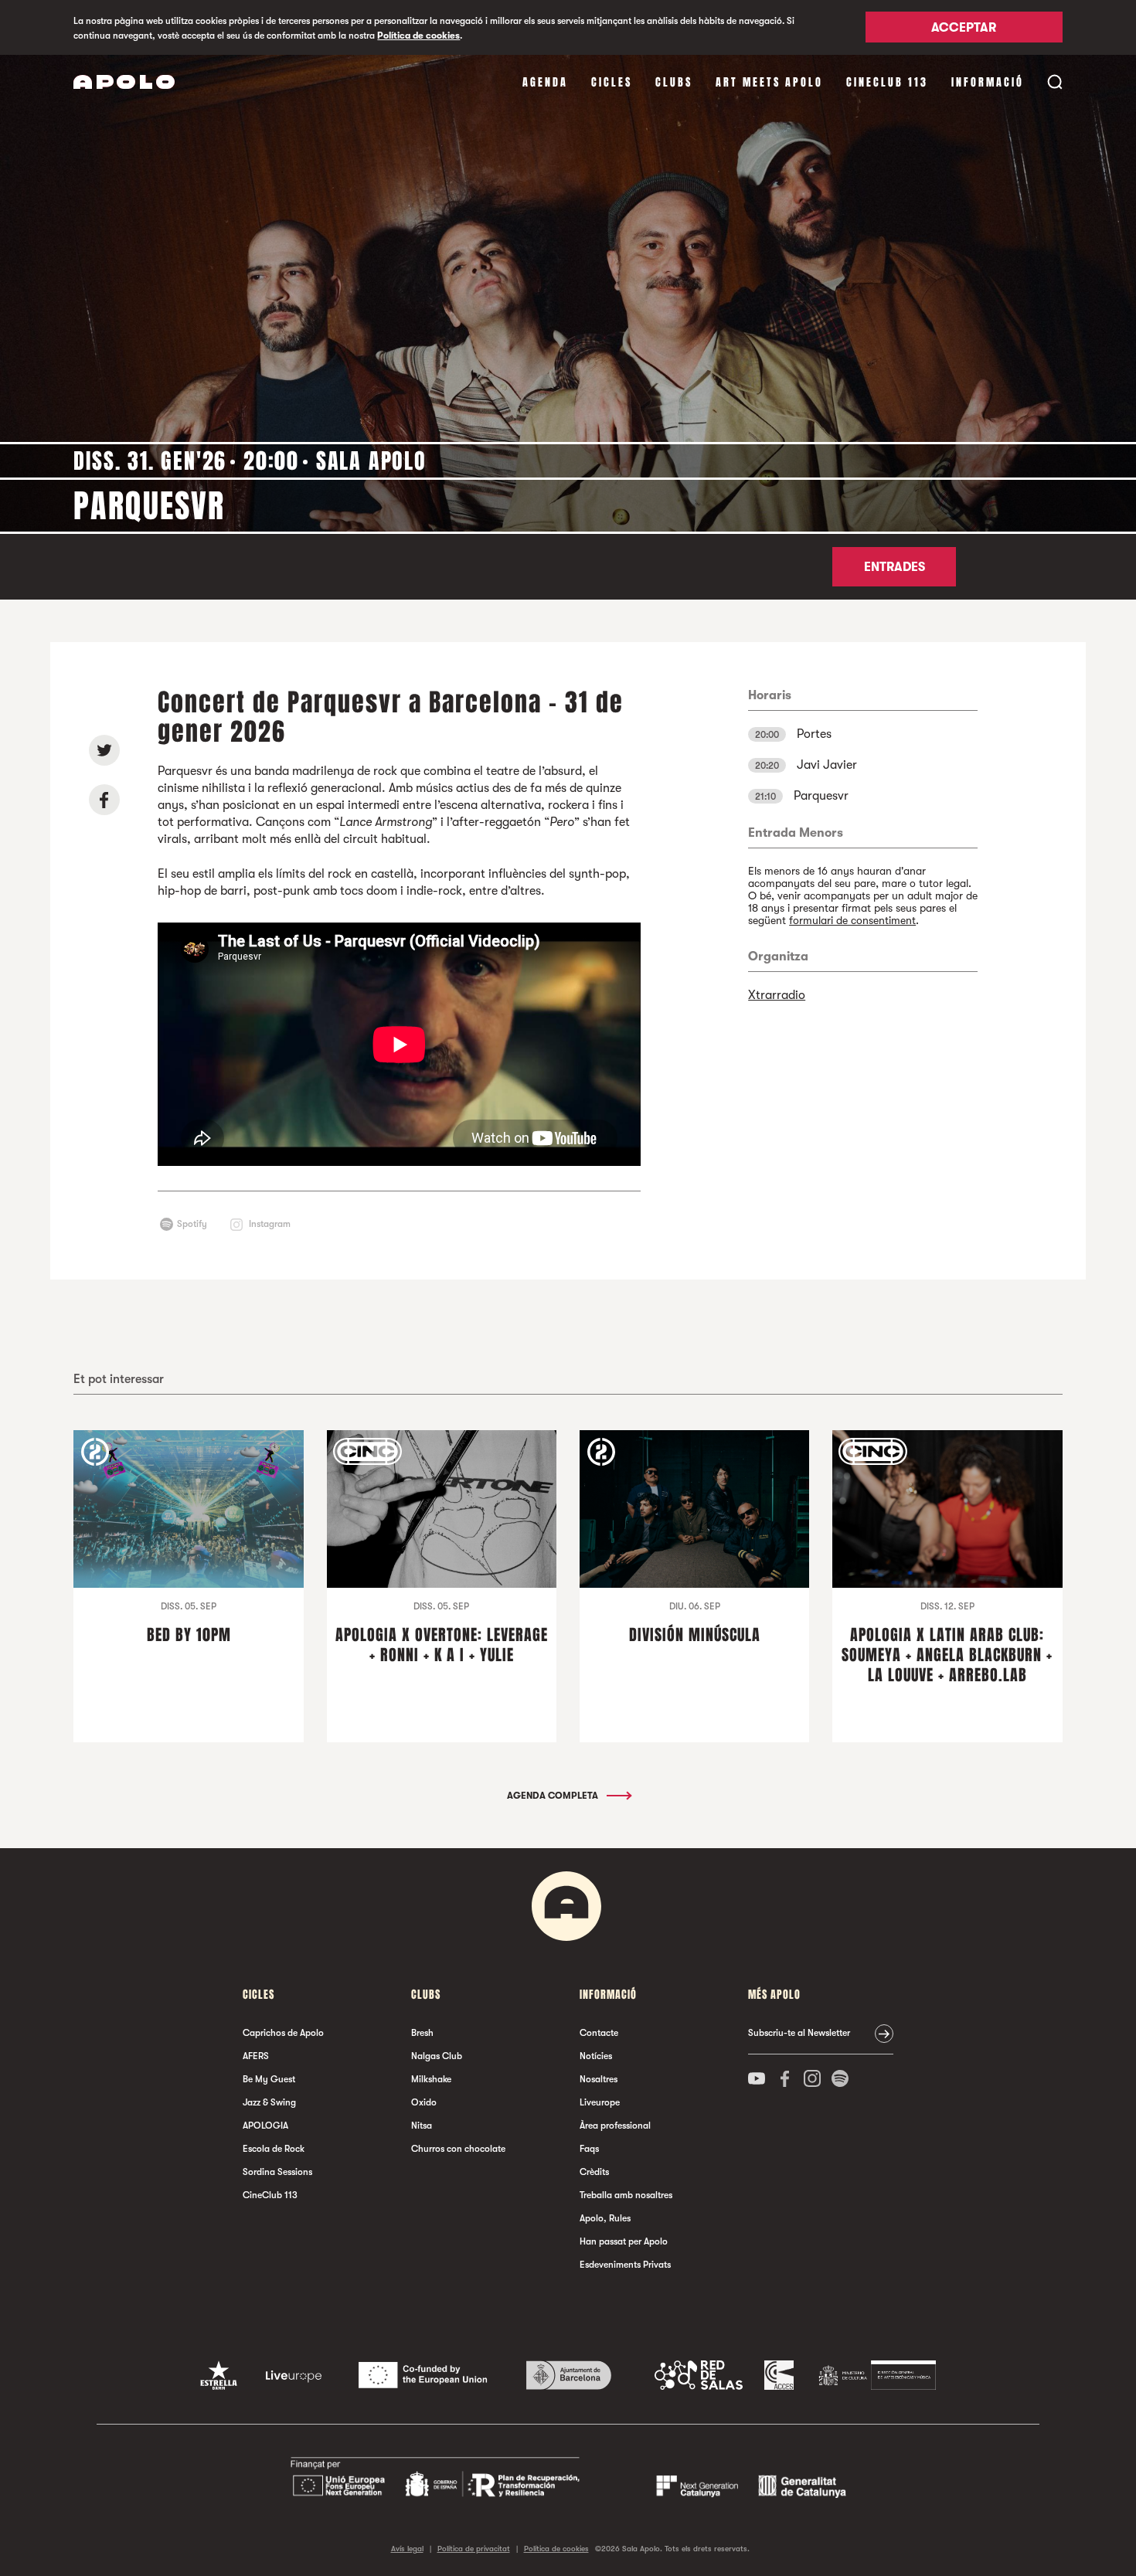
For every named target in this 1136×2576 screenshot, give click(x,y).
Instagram (270, 1224)
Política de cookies (418, 36)
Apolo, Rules (605, 2218)
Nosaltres (599, 2079)
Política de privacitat (474, 2549)
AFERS (256, 2056)
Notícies (596, 2056)
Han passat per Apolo (624, 2241)
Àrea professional (615, 2126)
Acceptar (964, 29)
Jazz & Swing (269, 2102)
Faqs (589, 2149)
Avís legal (407, 2549)
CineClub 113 (887, 82)
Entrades (895, 567)
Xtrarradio (777, 995)
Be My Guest (269, 2079)
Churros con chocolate (458, 2149)
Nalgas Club (437, 2056)
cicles (612, 82)
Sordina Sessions (277, 2172)
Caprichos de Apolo (283, 2033)
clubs (674, 82)
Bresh (422, 2033)
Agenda (545, 82)
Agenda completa (554, 1796)
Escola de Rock (274, 2149)
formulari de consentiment (852, 920)
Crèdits (594, 2172)
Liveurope (600, 2102)
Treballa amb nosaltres (626, 2195)
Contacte (599, 2033)
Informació (988, 82)
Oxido (424, 2102)
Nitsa (422, 2126)
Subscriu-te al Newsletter (799, 2033)
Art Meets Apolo (769, 82)
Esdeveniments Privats (625, 2265)
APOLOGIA (265, 2126)
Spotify (192, 1224)
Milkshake (431, 2079)
